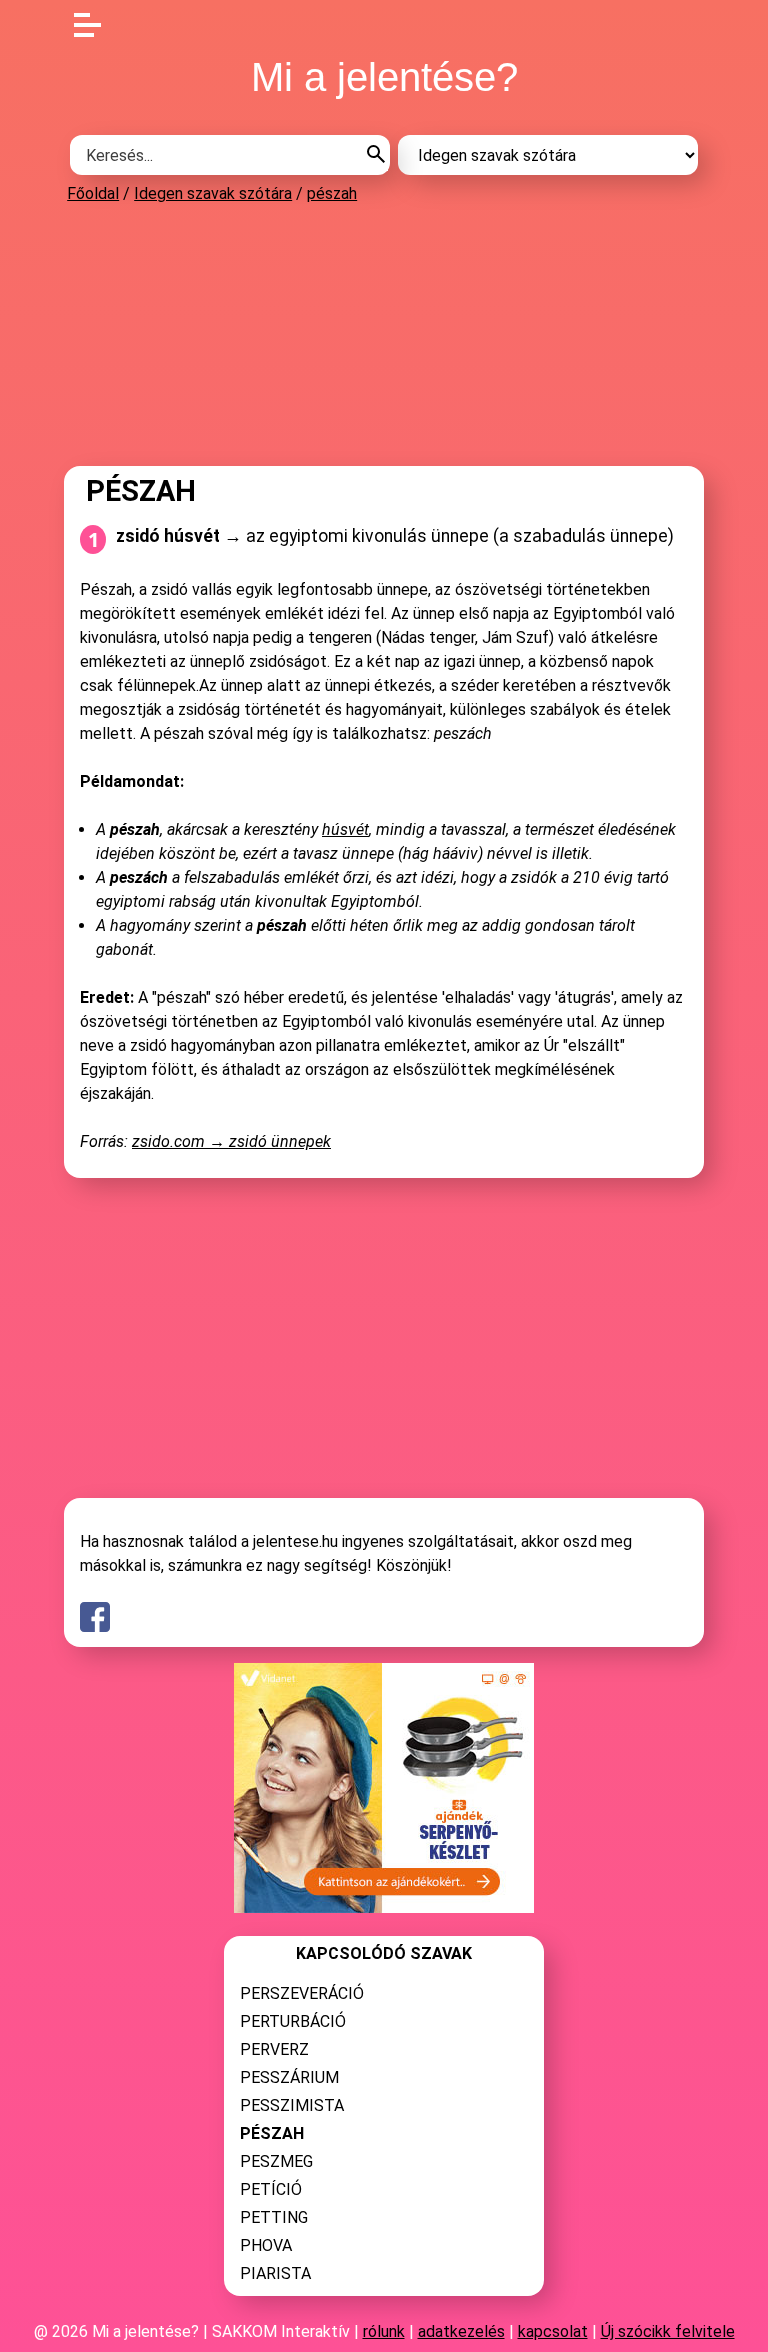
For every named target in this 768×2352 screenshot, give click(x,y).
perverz (274, 2049)
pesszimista (292, 2105)
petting (274, 2217)
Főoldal (93, 193)
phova (266, 2245)
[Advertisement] (384, 334)
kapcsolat (553, 2331)
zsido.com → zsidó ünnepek (231, 1141)
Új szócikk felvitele (668, 2331)
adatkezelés (461, 2331)
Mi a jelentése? (384, 77)
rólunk (384, 2331)
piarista (275, 2273)
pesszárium (289, 2077)
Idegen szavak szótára (213, 193)
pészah (332, 193)
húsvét (345, 829)
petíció (271, 2189)
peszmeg (276, 2161)
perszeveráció (302, 1993)
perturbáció (293, 2021)
